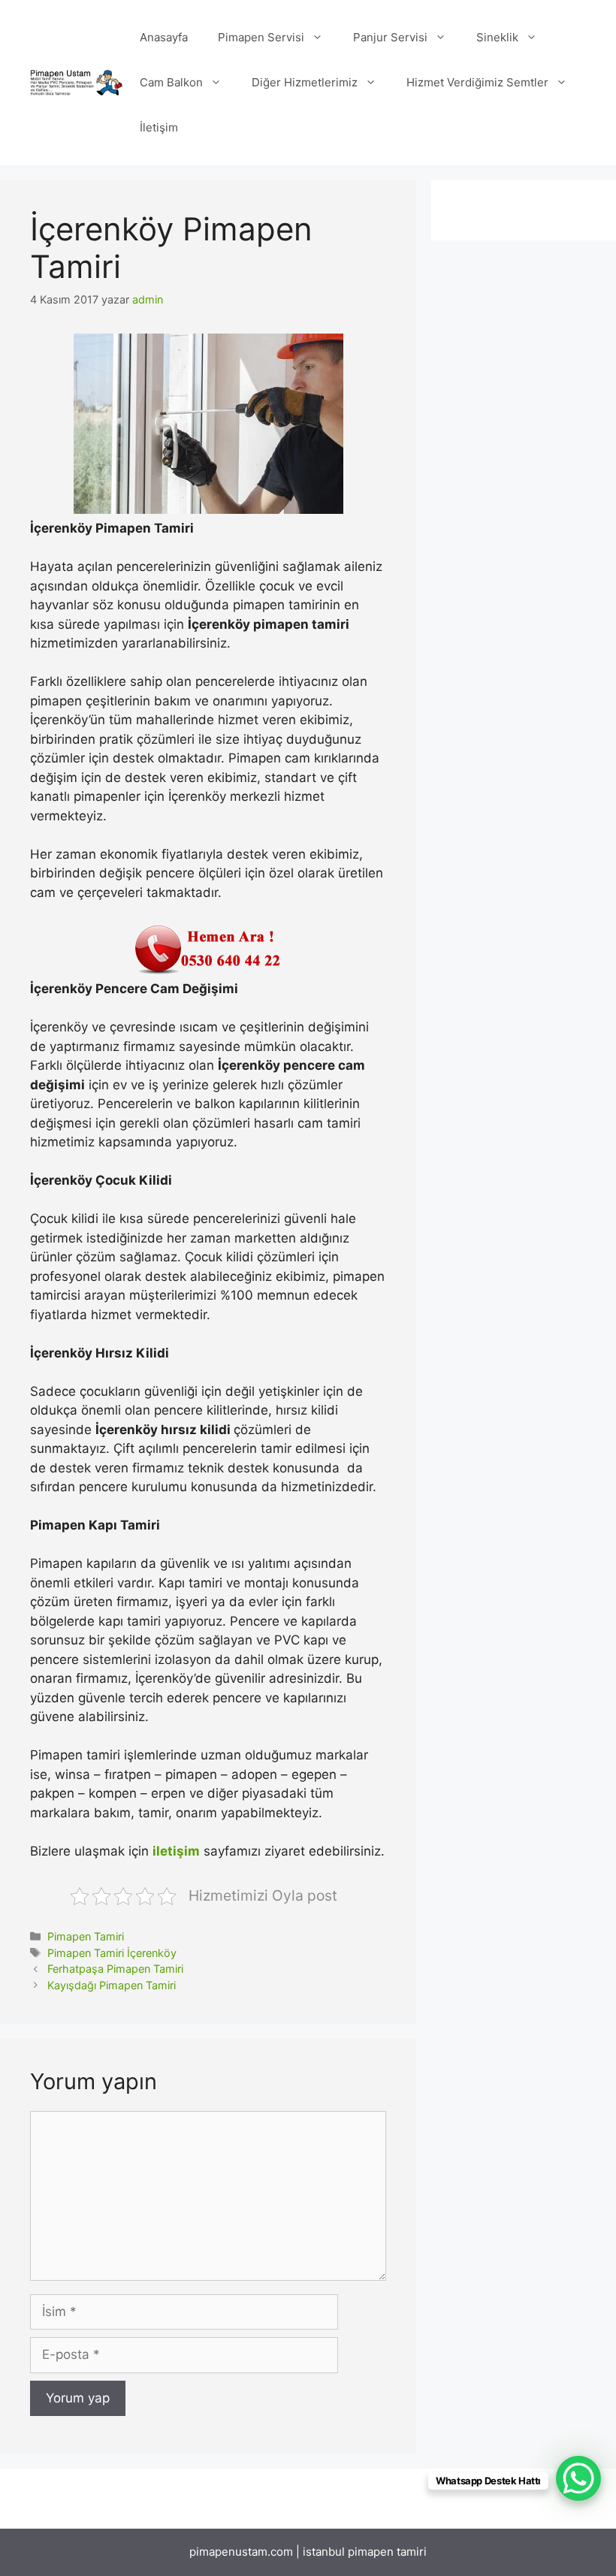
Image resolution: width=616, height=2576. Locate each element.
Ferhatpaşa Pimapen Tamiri (115, 1969)
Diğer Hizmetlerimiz (305, 82)
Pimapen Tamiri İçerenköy (112, 1953)
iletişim (176, 1851)
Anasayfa (164, 37)
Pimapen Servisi (261, 37)
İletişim (159, 127)
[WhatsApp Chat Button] (578, 2478)
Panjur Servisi (390, 37)
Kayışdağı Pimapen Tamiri (112, 1985)
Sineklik (497, 37)
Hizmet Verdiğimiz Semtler (477, 82)
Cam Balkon (171, 82)
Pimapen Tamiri (86, 1936)
